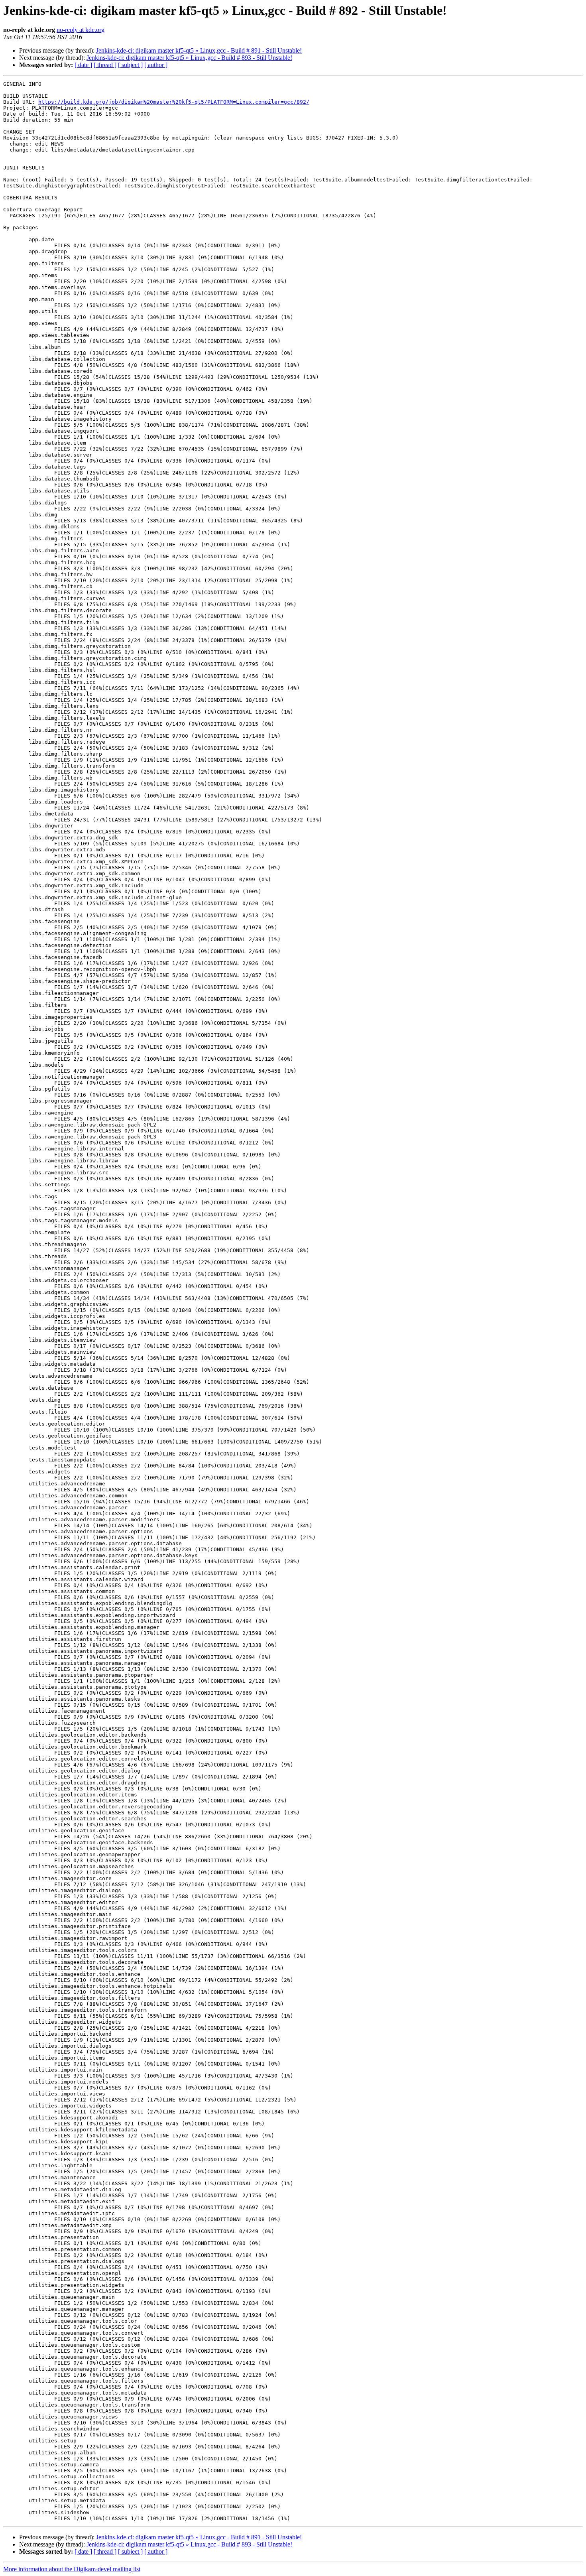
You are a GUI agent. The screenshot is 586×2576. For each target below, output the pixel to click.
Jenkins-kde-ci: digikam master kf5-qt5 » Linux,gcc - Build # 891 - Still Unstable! (199, 50)
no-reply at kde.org (81, 30)
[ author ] (156, 65)
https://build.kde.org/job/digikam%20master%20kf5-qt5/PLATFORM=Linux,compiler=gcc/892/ (174, 102)
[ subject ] (130, 65)
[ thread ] (105, 65)
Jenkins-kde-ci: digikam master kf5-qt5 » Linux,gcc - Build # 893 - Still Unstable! (189, 58)
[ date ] (83, 65)
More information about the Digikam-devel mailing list (72, 2569)
